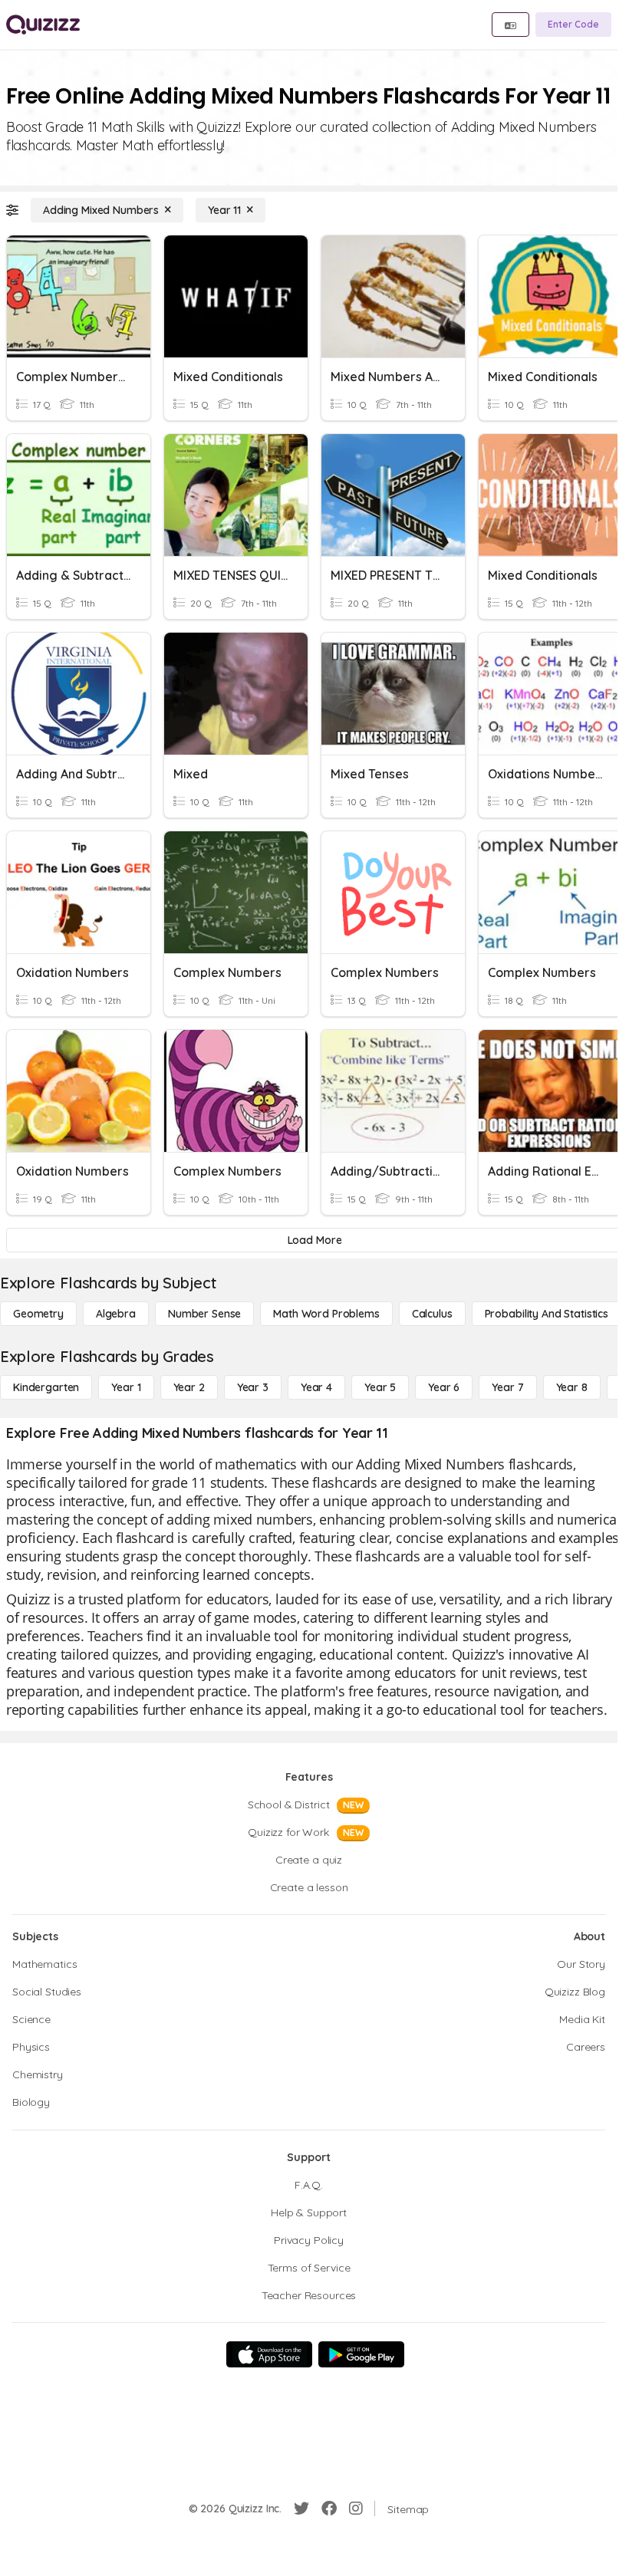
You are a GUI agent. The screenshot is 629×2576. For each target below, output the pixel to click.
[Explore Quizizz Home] (43, 25)
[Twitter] (301, 2509)
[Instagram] (356, 2509)
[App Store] (269, 2354)
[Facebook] (329, 2509)
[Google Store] (361, 2354)
